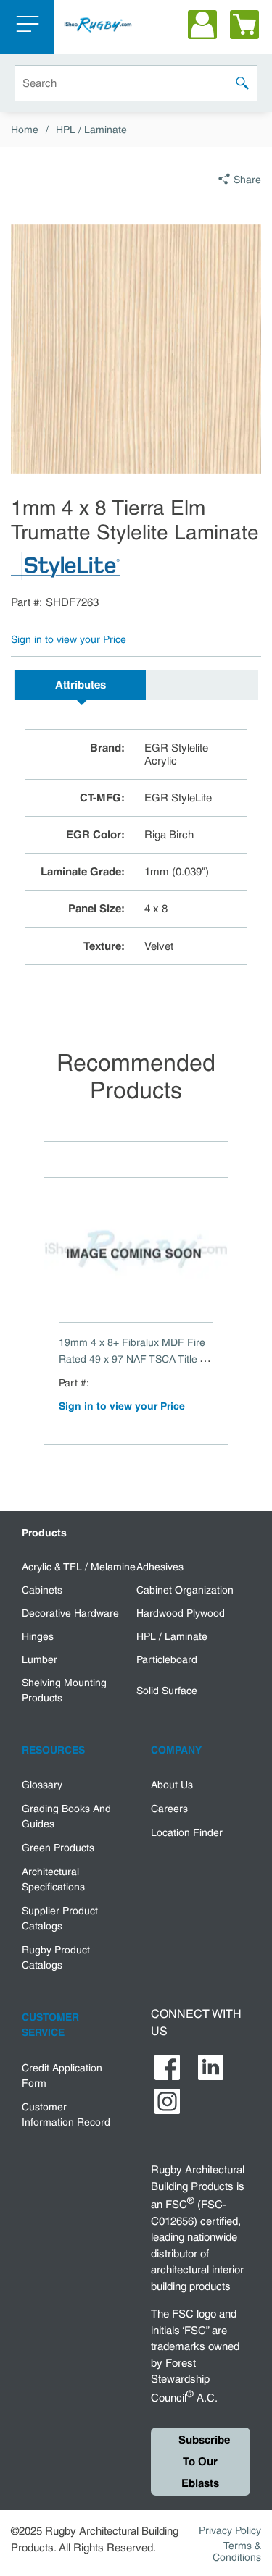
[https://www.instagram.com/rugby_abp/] (167, 2101)
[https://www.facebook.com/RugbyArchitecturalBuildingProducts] (167, 2067)
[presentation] (81, 685)
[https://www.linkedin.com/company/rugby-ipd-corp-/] (211, 2067)
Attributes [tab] (81, 685)
